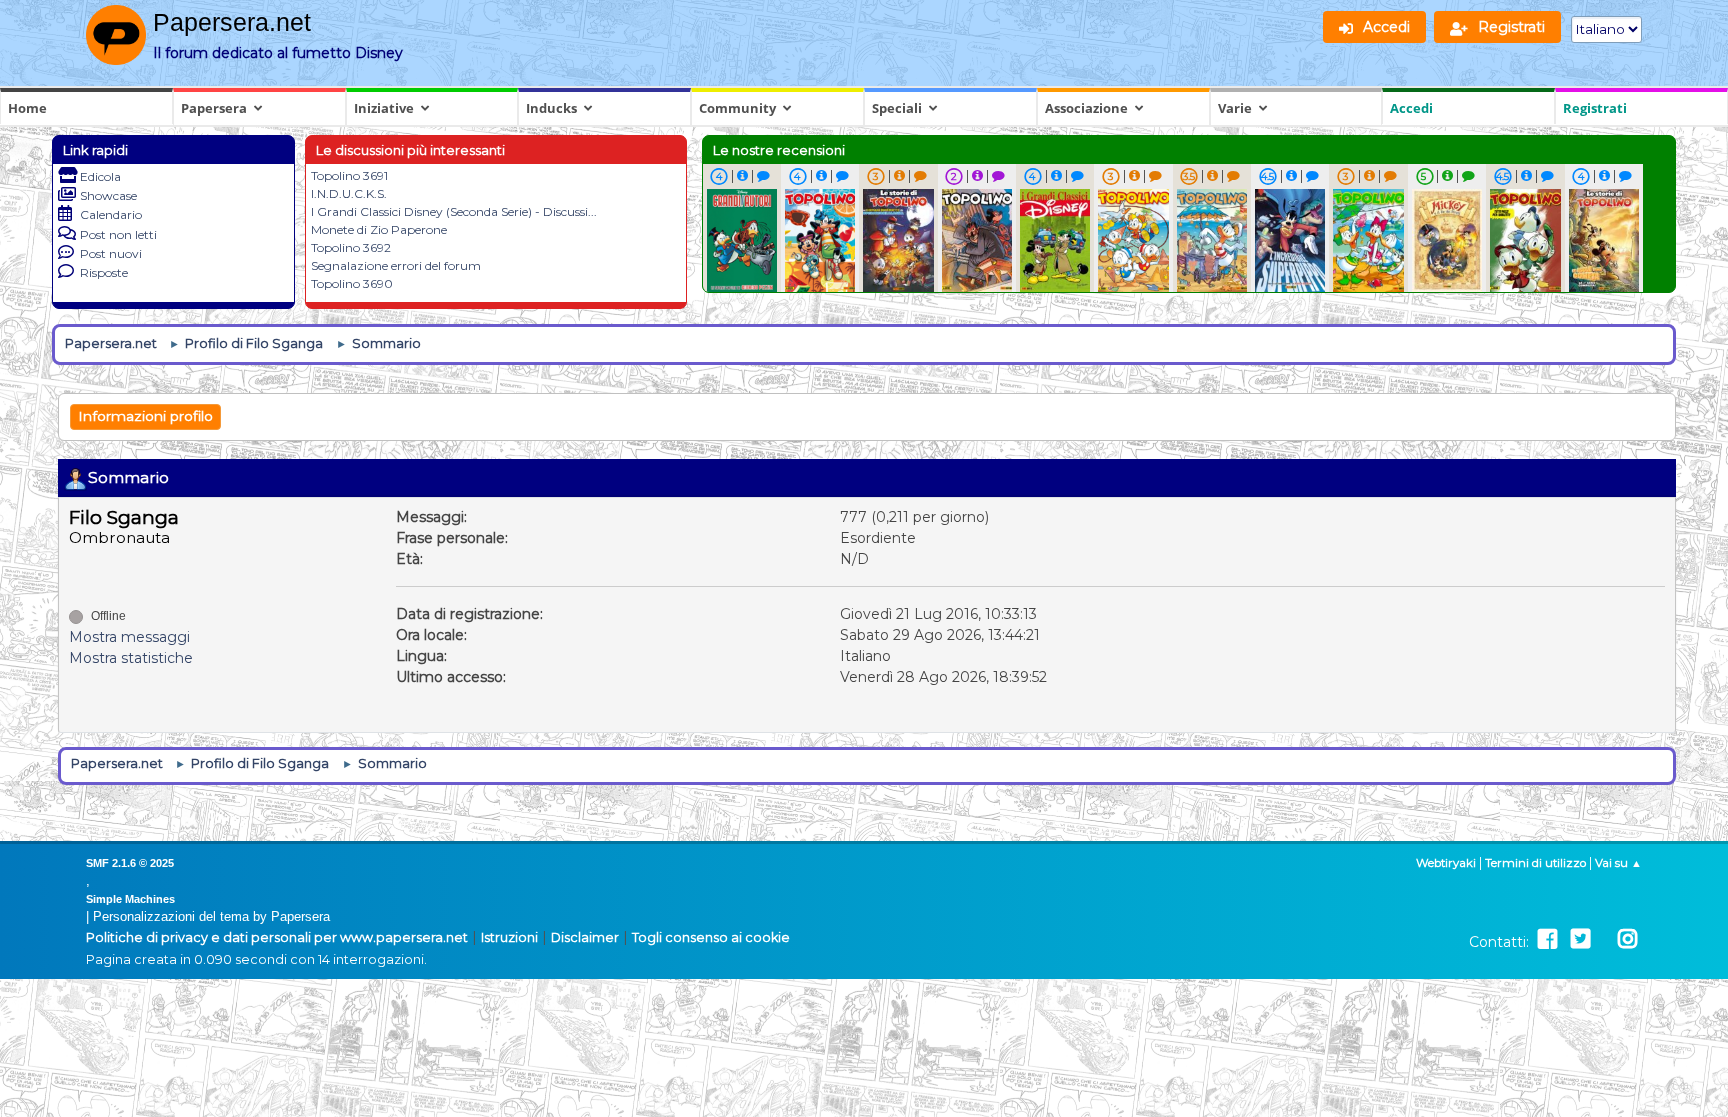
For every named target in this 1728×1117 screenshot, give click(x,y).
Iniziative (384, 108)
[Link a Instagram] (1627, 939)
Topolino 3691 (349, 175)
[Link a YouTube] (1604, 939)
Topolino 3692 (351, 247)
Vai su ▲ (1618, 863)
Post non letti (118, 234)
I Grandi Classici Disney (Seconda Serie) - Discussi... (454, 211)
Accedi (1411, 108)
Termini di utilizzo (1535, 863)
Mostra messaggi (129, 637)
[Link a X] (1580, 939)
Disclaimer (585, 937)
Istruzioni (509, 937)
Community (737, 108)
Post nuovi (111, 253)
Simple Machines (130, 899)
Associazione (1086, 108)
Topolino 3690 (352, 283)
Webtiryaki (1446, 863)
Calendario (111, 214)
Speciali (897, 108)
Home (27, 108)
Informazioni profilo (145, 416)
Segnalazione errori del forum (396, 265)
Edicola (100, 176)
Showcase (108, 195)
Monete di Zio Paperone (379, 229)
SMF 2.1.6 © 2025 (130, 863)
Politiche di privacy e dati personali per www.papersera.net (277, 937)
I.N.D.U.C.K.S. (349, 193)
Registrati (1595, 108)
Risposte (104, 272)
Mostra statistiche (131, 658)
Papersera (214, 108)
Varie (1235, 108)
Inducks (551, 108)
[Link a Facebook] (1547, 939)
